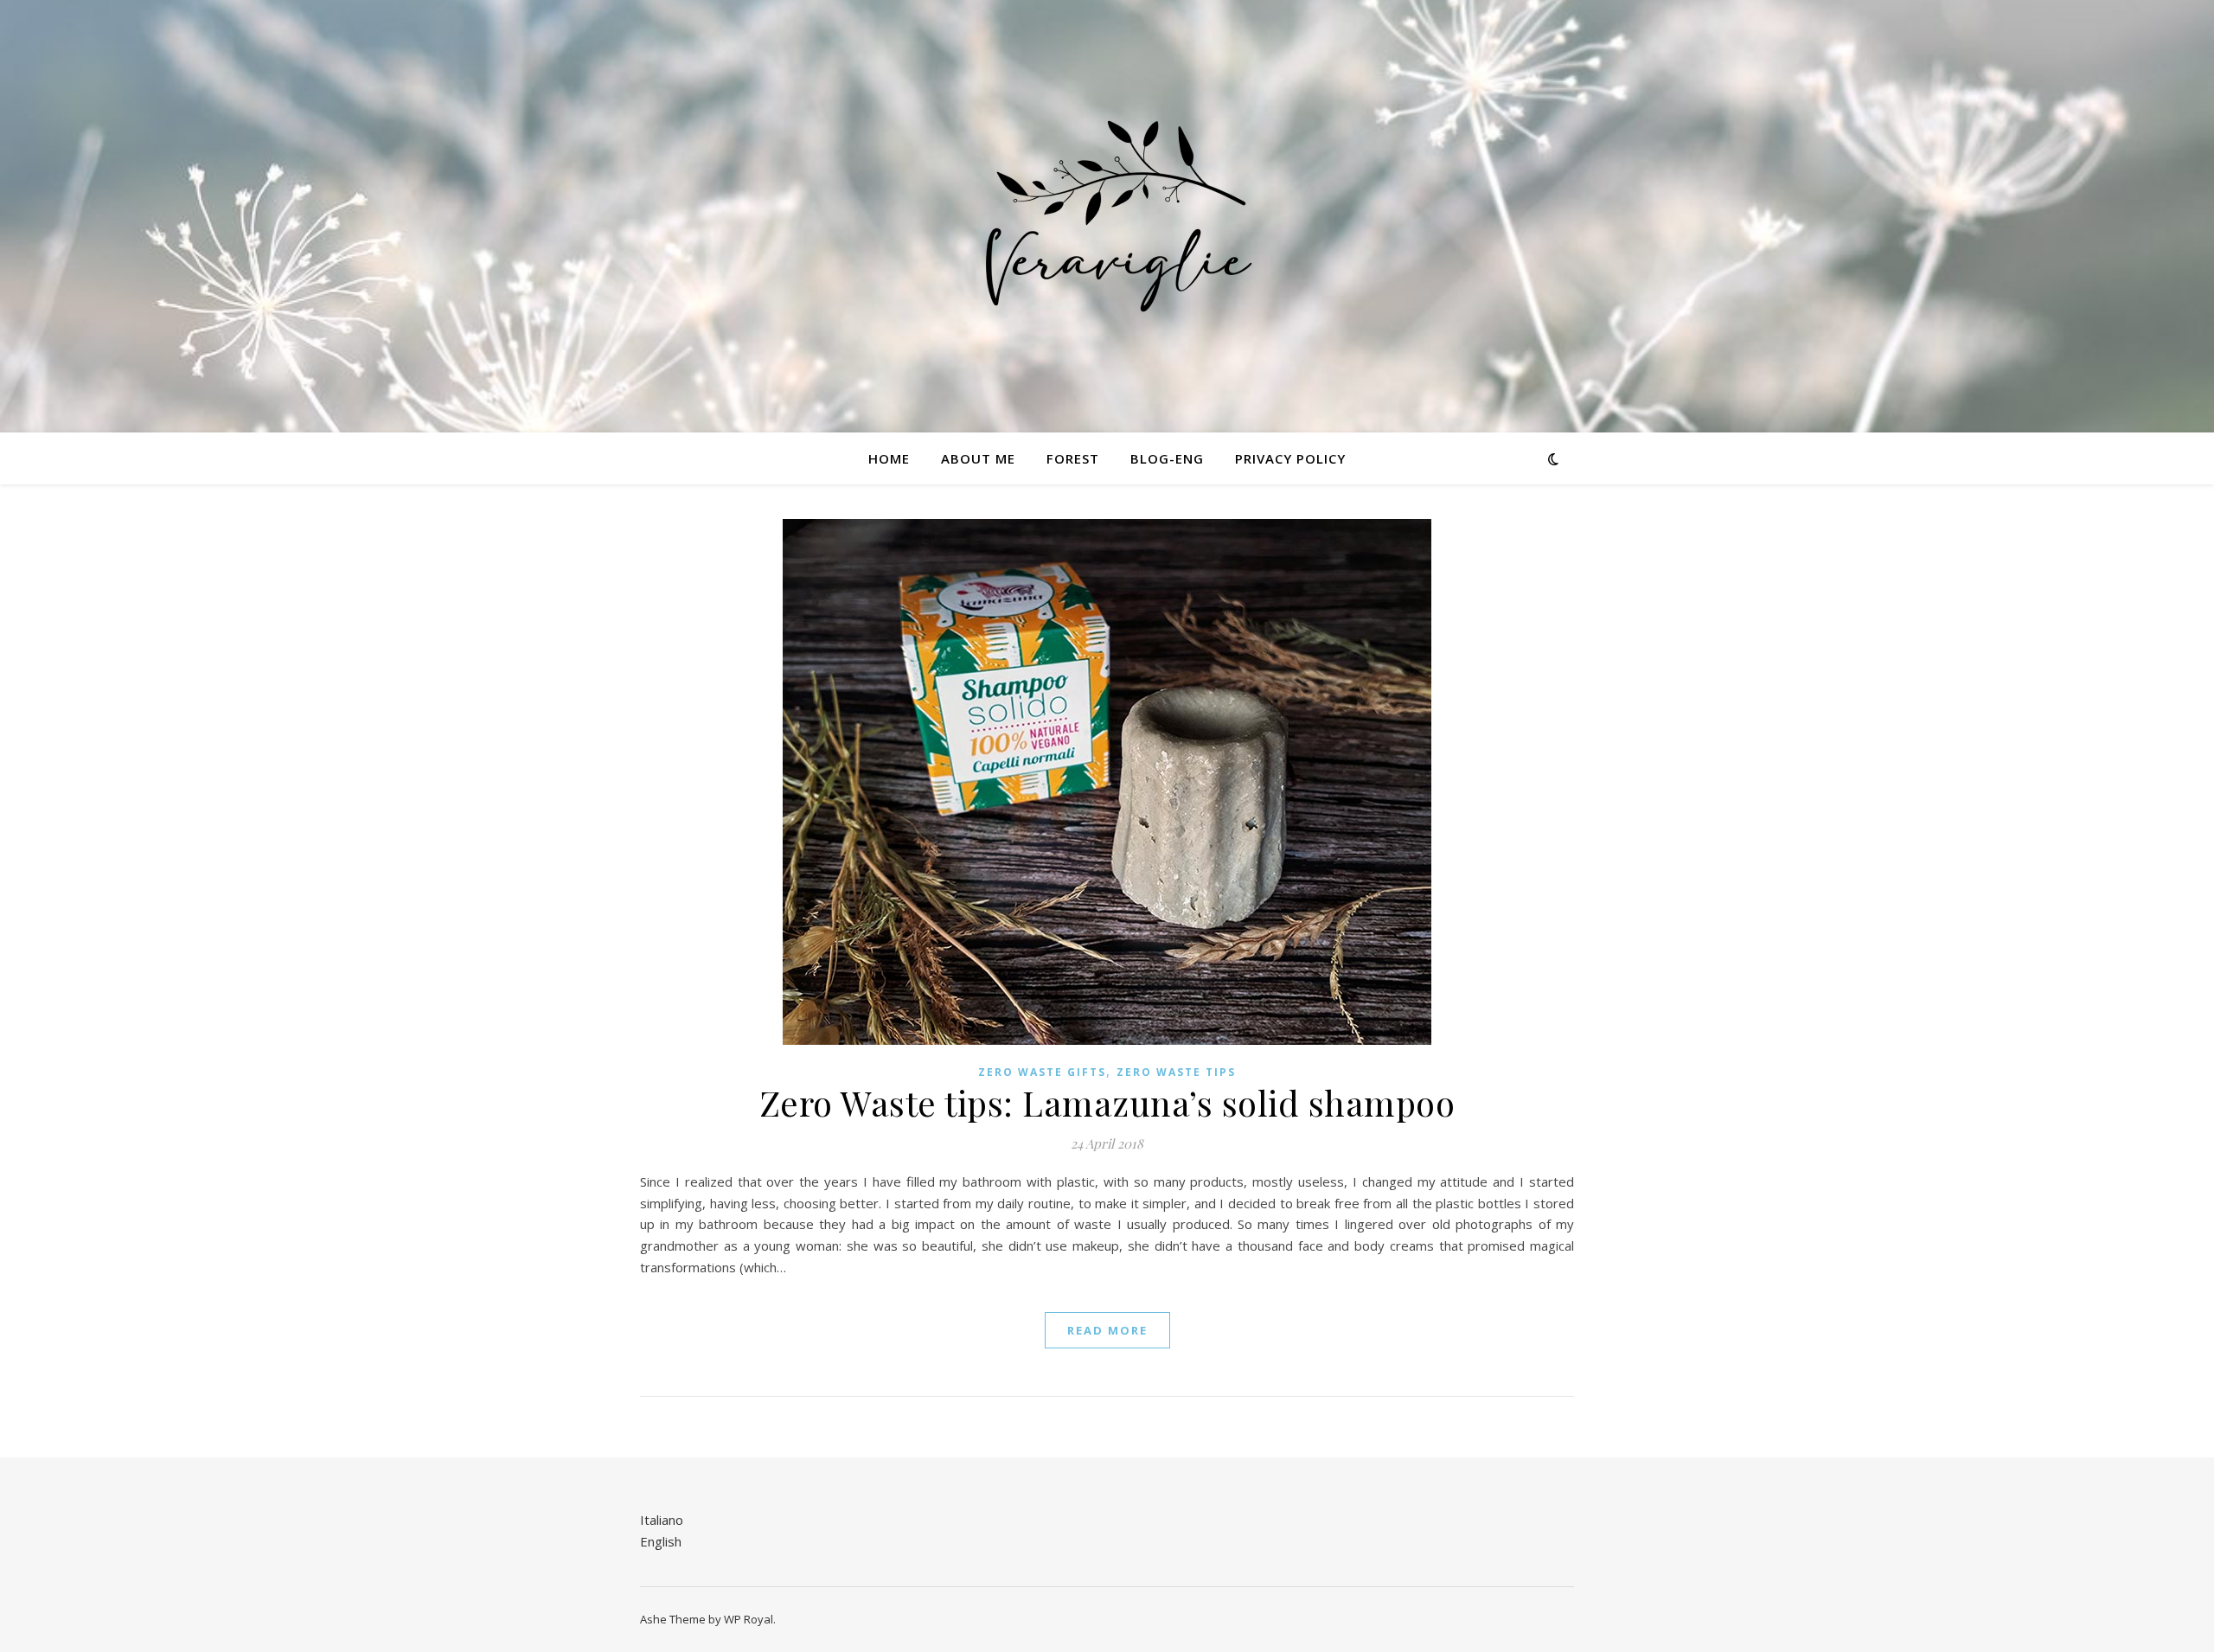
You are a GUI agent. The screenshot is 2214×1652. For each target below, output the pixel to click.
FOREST (1073, 458)
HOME (889, 458)
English (661, 1541)
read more (1107, 1330)
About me (978, 458)
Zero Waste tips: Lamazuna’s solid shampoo (1107, 1102)
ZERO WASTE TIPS (1176, 1072)
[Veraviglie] (1107, 216)
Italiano (662, 1520)
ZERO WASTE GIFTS (1042, 1072)
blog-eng (1167, 458)
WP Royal (749, 1619)
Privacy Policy (1290, 458)
